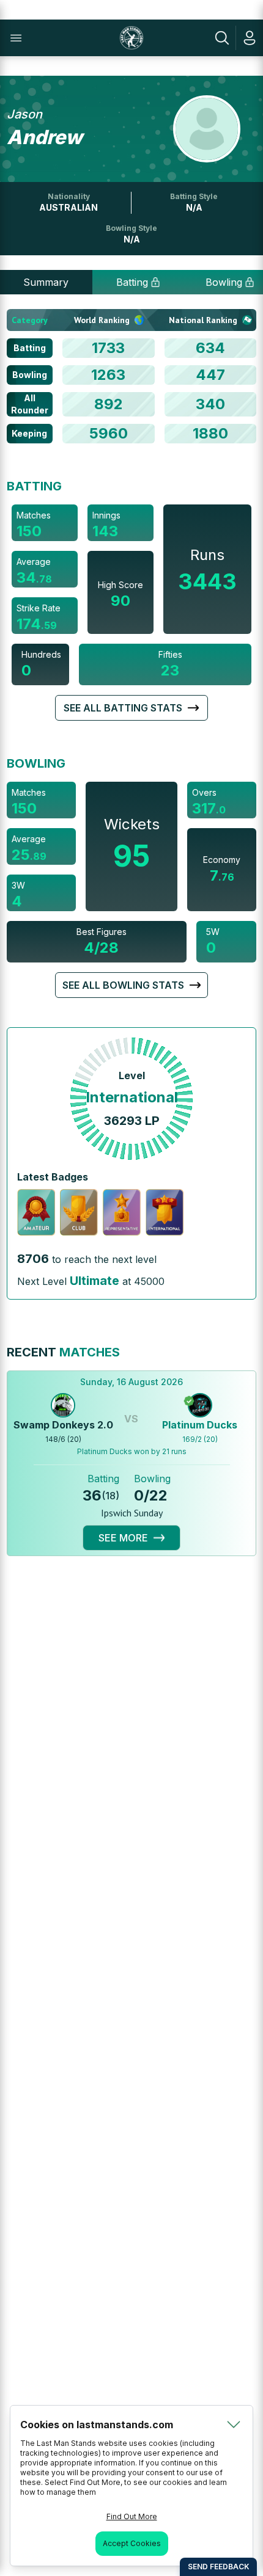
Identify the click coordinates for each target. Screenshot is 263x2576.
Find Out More (132, 2516)
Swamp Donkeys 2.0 (63, 1425)
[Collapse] (234, 2425)
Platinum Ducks (200, 1425)
